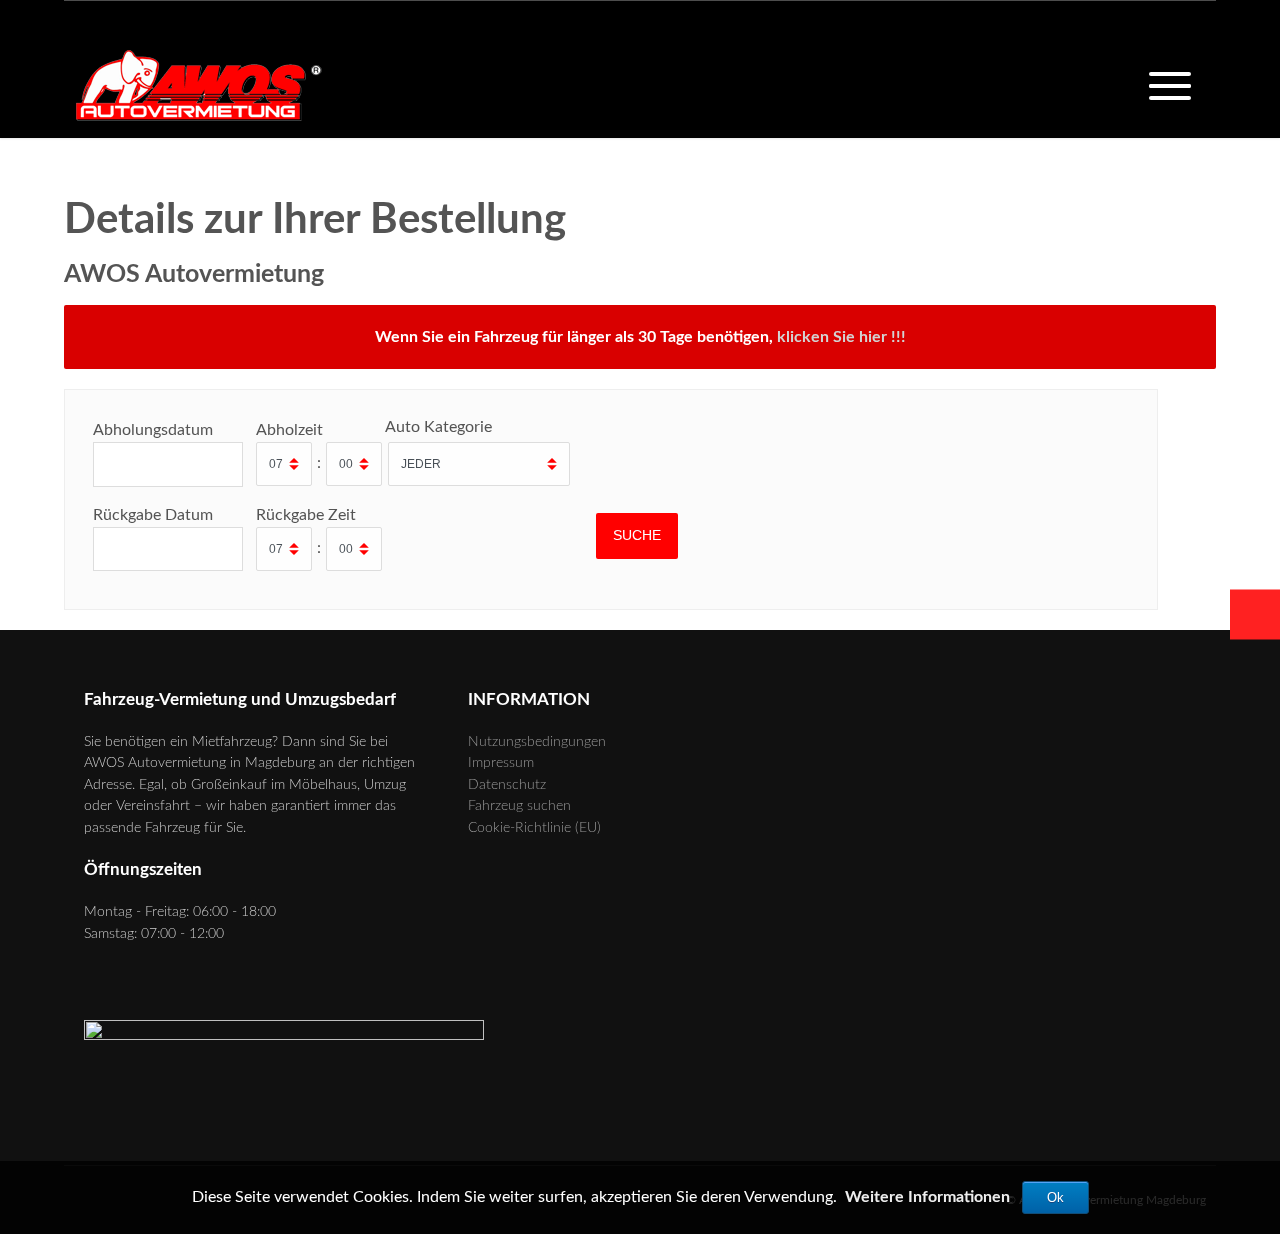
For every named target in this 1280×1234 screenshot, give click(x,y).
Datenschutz (507, 784)
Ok (1055, 1197)
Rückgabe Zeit (306, 515)
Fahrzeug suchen (519, 805)
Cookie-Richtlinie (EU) (534, 827)
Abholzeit (289, 430)
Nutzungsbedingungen (537, 741)
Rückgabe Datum (153, 515)
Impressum (501, 762)
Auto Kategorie (438, 427)
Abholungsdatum (153, 430)
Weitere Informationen (927, 1197)
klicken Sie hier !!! (841, 337)
